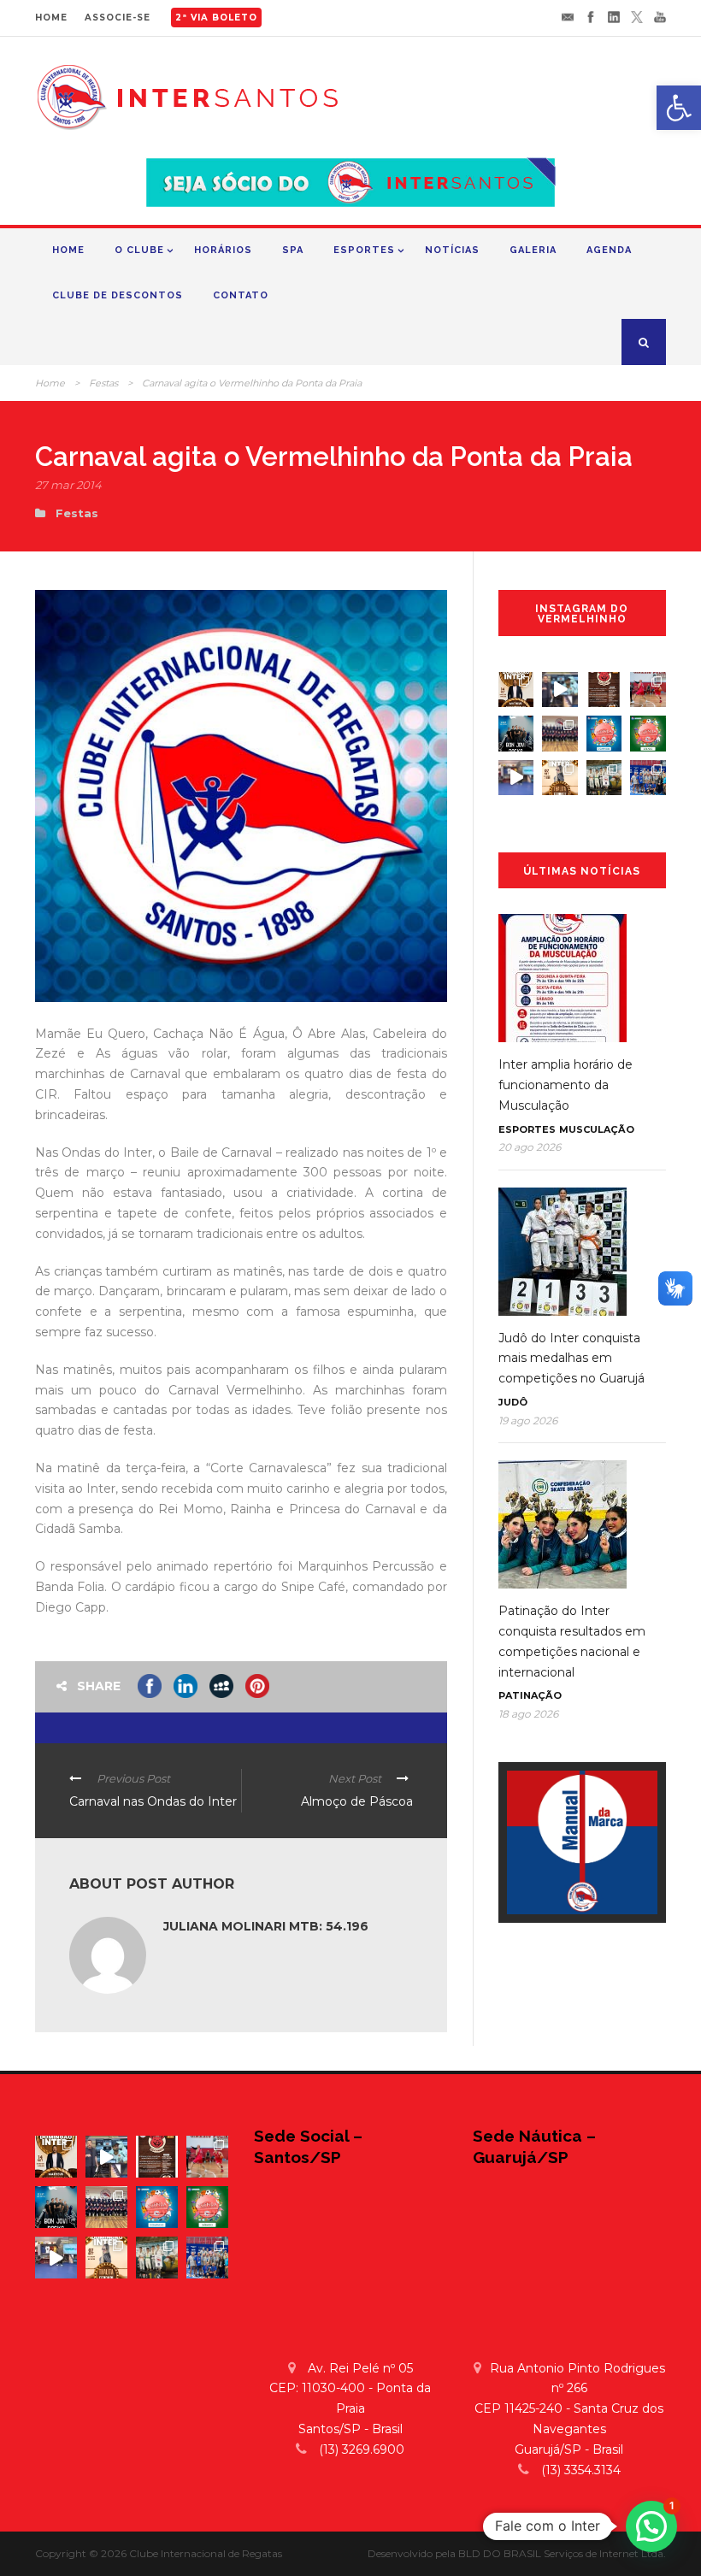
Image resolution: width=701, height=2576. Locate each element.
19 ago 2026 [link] (528, 1421)
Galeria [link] (533, 250)
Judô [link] (513, 1402)
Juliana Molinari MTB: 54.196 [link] (266, 1926)
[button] (651, 2526)
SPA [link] (293, 250)
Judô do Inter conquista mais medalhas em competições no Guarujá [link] (571, 1359)
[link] (679, 108)
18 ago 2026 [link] (528, 1714)
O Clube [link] (139, 250)
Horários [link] (223, 250)
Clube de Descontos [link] (118, 295)
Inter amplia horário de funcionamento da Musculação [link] (566, 1085)
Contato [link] (241, 295)
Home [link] (68, 250)
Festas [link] (103, 383)
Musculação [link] (597, 1129)
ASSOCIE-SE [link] (118, 18)
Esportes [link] (364, 250)
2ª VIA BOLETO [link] (216, 18)
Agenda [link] (609, 250)
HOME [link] (51, 18)
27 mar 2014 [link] (68, 485)
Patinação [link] (530, 1695)
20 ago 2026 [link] (530, 1147)
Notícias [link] (452, 250)
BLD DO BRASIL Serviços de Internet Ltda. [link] (562, 2553)
